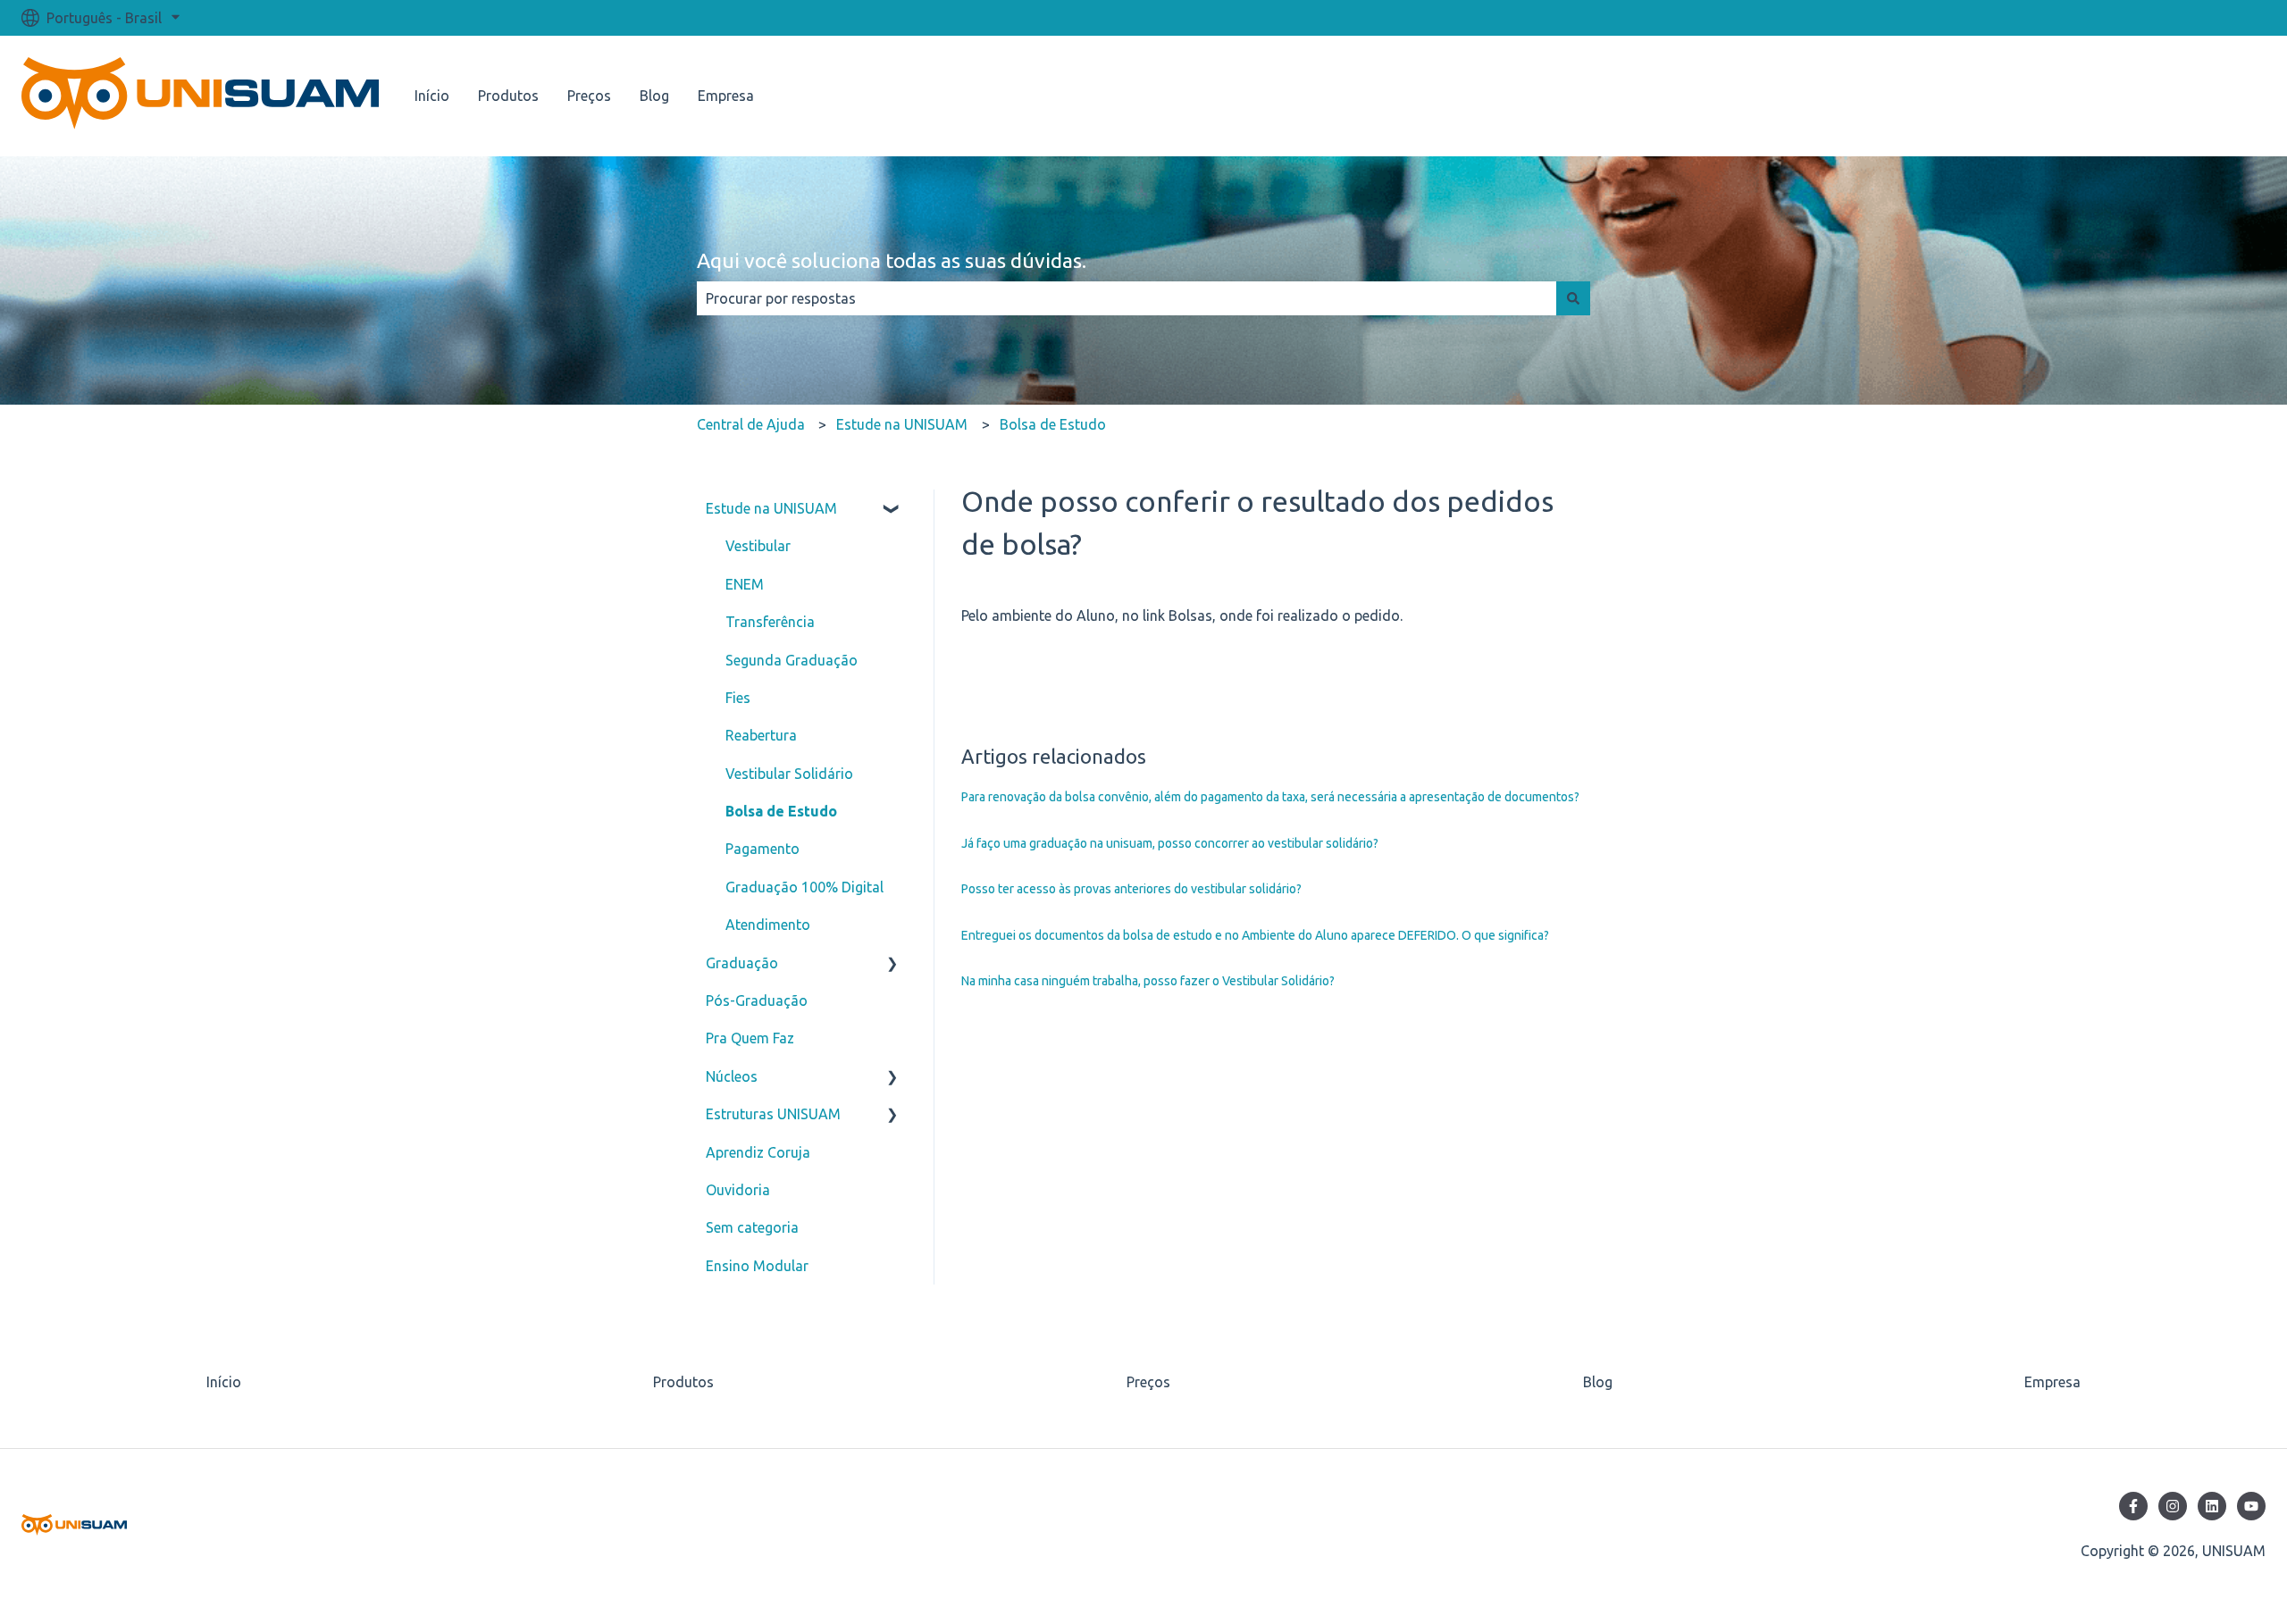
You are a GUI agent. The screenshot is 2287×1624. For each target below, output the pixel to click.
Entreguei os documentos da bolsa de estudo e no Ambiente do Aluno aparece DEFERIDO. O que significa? (1255, 935)
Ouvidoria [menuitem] (738, 1190)
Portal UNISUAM (2195, 96)
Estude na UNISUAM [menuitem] (771, 508)
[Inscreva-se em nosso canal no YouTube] (2251, 1506)
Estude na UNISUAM (902, 424)
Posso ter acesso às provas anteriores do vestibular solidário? (1131, 889)
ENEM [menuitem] (745, 584)
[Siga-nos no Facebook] (2133, 1506)
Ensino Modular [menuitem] (757, 1266)
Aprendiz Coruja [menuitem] (758, 1152)
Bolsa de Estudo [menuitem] (781, 811)
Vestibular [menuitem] (758, 546)
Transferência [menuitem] (770, 622)
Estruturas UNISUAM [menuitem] (773, 1114)
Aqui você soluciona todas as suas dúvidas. (892, 260)
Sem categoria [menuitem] (752, 1227)
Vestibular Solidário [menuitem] (789, 774)
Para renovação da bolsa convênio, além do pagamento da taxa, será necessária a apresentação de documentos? (1270, 797)
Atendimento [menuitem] (768, 925)
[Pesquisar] (1573, 298)
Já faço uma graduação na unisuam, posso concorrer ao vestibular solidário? (1170, 843)
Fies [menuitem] (738, 698)
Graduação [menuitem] (742, 963)
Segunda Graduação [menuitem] (792, 660)
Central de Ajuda (751, 424)
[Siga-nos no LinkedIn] (2212, 1506)
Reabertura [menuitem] (761, 735)
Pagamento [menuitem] (762, 849)
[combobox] (1127, 298)
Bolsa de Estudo (1053, 424)
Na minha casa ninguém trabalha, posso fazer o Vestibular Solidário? (1148, 981)
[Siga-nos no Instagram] (2173, 1506)
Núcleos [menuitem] (732, 1076)
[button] (892, 510)
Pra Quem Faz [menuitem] (750, 1038)
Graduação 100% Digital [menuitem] (804, 887)
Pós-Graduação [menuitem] (757, 1000)
